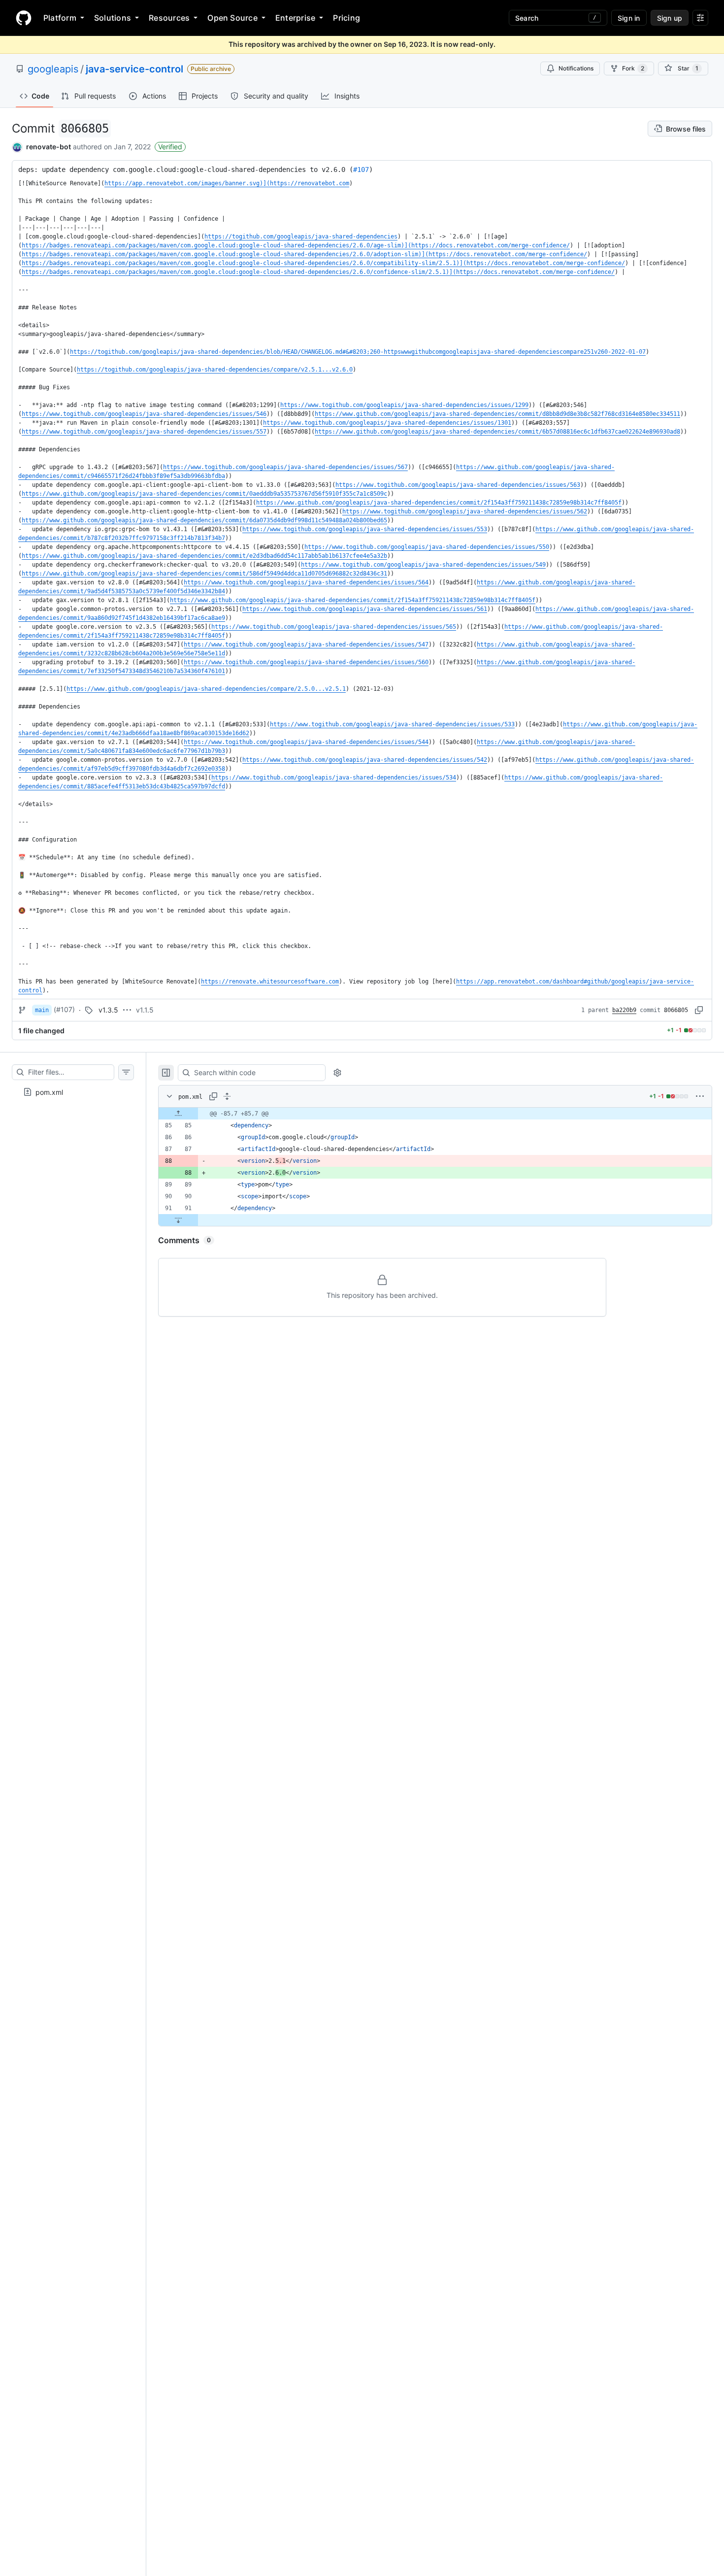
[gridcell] (435, 1114)
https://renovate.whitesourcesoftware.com (270, 982)
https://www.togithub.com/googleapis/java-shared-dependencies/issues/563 (458, 485)
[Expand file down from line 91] (178, 1220)
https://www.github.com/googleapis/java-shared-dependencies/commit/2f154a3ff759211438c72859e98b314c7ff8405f (439, 503)
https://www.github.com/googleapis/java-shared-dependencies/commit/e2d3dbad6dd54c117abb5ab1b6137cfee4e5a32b (204, 556)
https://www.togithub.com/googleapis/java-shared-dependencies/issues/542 (365, 760)
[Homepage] (24, 18)
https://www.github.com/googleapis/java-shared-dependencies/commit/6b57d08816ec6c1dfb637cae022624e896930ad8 (497, 432)
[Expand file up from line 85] (178, 1114)
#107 (361, 169)
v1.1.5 (145, 1010)
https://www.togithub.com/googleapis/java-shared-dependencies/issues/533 (392, 724)
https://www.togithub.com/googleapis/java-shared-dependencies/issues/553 (365, 529)
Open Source (232, 18)
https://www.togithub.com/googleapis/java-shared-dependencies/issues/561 (365, 609)
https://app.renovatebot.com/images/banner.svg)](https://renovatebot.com (227, 183)
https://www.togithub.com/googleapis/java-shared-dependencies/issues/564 (306, 582)
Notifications (576, 68)
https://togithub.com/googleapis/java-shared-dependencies (301, 237)
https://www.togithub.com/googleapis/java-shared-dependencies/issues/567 (285, 467)
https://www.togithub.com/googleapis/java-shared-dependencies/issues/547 (306, 644)
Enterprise (295, 18)
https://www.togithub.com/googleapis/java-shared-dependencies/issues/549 (423, 565)
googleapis (53, 69)
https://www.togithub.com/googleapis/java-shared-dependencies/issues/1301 (387, 423)
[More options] (700, 1096)
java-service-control (134, 69)
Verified (170, 147)
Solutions (113, 18)
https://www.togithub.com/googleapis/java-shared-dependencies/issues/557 (144, 432)
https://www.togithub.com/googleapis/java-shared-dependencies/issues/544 (306, 742)
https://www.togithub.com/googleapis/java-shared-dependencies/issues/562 (465, 511)
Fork (633, 68)
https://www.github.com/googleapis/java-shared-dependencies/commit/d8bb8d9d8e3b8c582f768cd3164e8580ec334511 (497, 414)
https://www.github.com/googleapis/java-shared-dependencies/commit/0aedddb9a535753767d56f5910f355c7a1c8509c (204, 494)
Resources (169, 18)
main (42, 1010)
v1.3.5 (108, 1010)
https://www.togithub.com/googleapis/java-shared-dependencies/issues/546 (144, 414)
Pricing (346, 18)
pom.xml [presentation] (49, 1092)
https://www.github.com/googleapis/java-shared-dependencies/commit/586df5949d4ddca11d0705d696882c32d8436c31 (204, 574)
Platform (60, 18)
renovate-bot (49, 147)
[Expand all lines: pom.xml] (227, 1096)
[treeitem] (73, 1092)
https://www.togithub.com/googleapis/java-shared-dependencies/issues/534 (334, 778)
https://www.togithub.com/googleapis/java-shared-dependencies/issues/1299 (404, 405)
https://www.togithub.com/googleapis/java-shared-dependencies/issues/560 (306, 662)
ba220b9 (624, 1010)
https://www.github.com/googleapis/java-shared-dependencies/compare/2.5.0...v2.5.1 (206, 689)
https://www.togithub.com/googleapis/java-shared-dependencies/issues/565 (334, 627)
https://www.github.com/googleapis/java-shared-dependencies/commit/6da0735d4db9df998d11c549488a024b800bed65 (204, 520)
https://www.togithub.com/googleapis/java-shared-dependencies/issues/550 (427, 547)
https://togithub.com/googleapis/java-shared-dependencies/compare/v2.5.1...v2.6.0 (215, 370)
